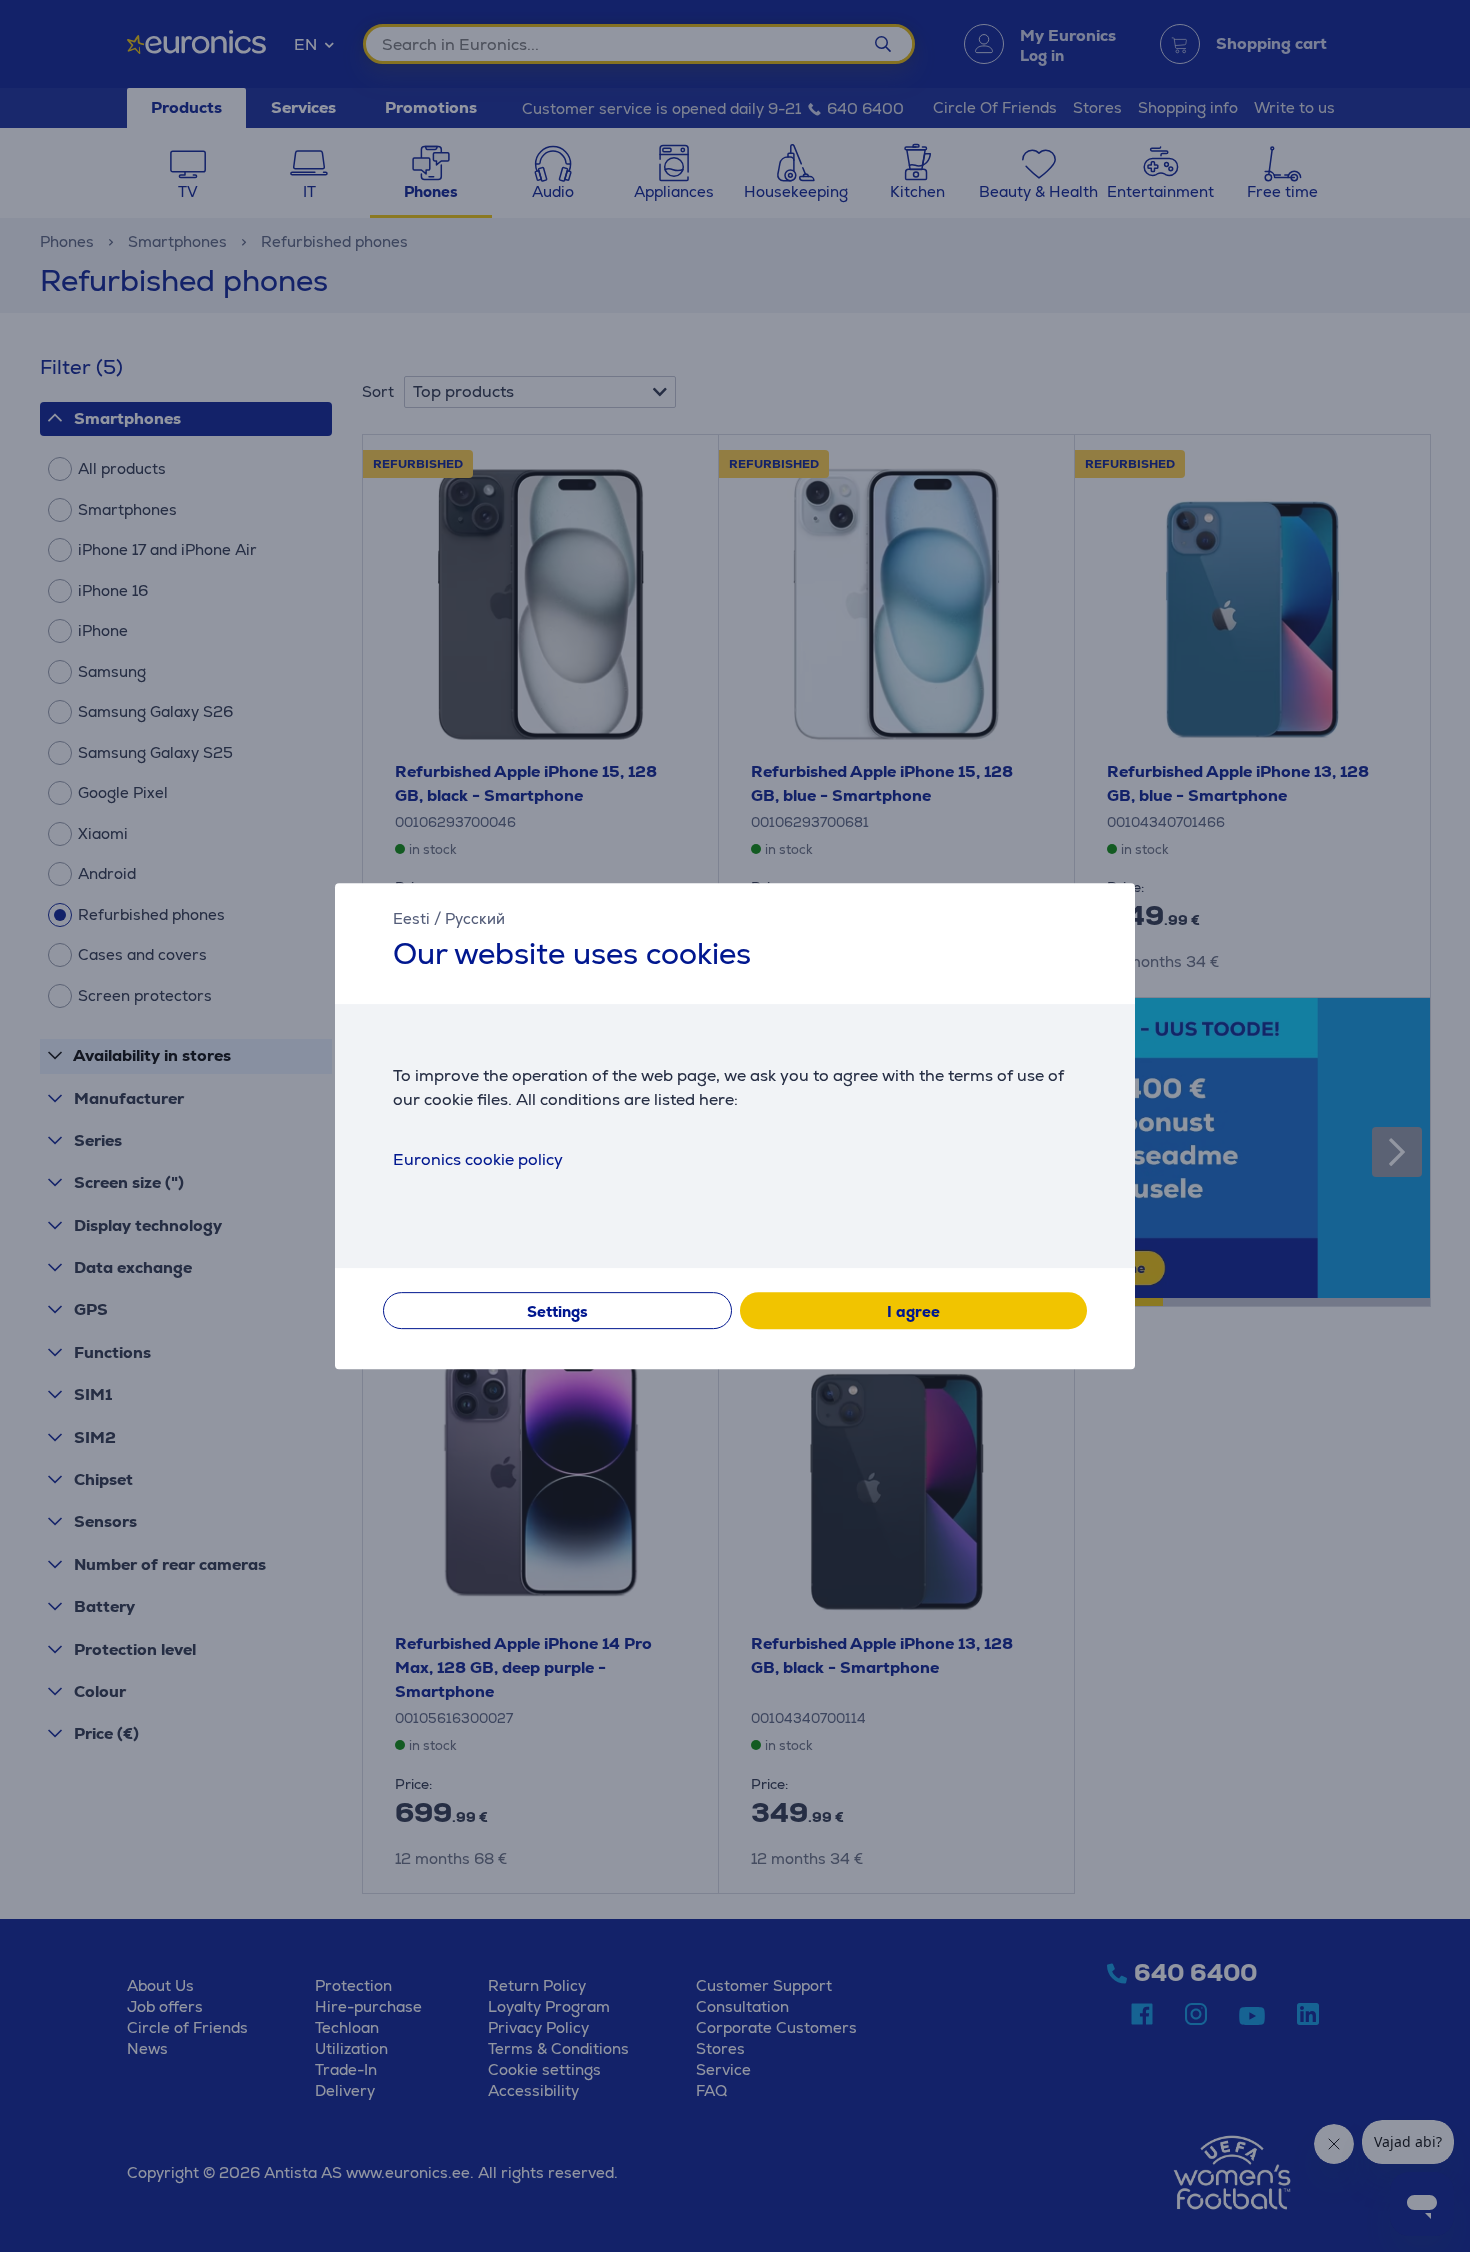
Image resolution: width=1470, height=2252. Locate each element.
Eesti (411, 918)
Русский (475, 918)
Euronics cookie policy (478, 1159)
